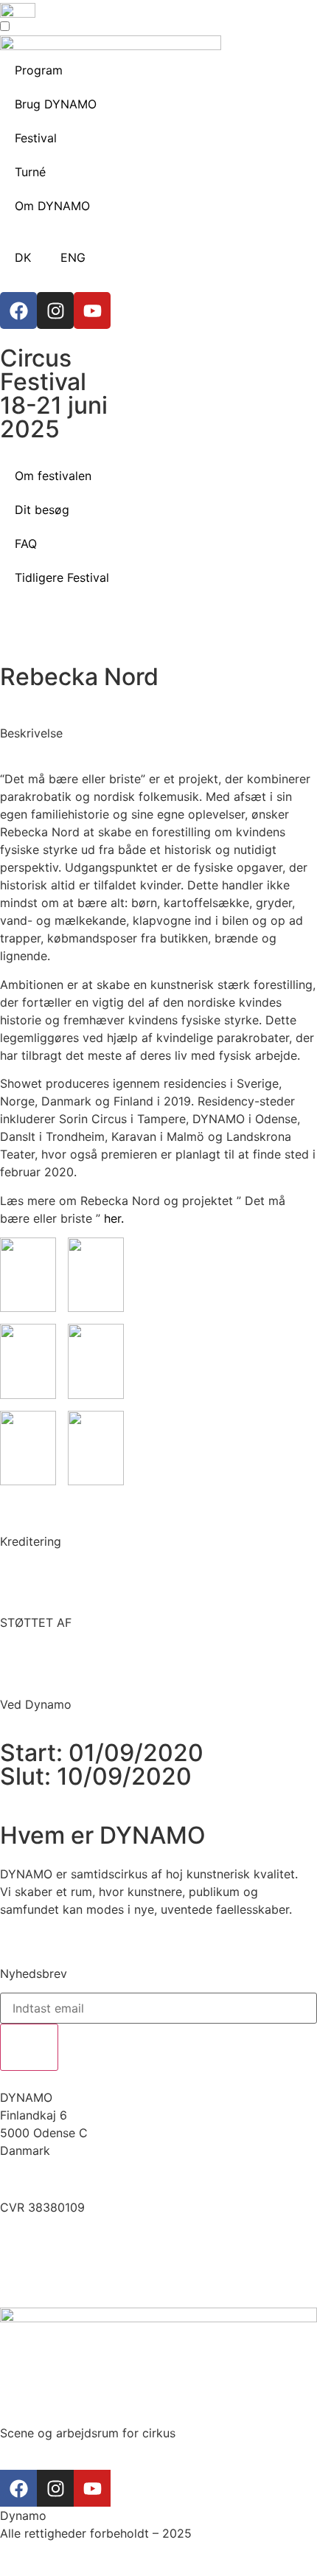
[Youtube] (92, 310)
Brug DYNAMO (56, 104)
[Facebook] (18, 310)
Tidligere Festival (62, 577)
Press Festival (38, 2271)
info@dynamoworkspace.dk (80, 2179)
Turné (30, 172)
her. (114, 1218)
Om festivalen (53, 476)
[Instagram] (55, 310)
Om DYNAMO (52, 206)
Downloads (31, 2253)
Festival (36, 138)
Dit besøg (42, 510)
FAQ (26, 544)
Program (39, 70)
